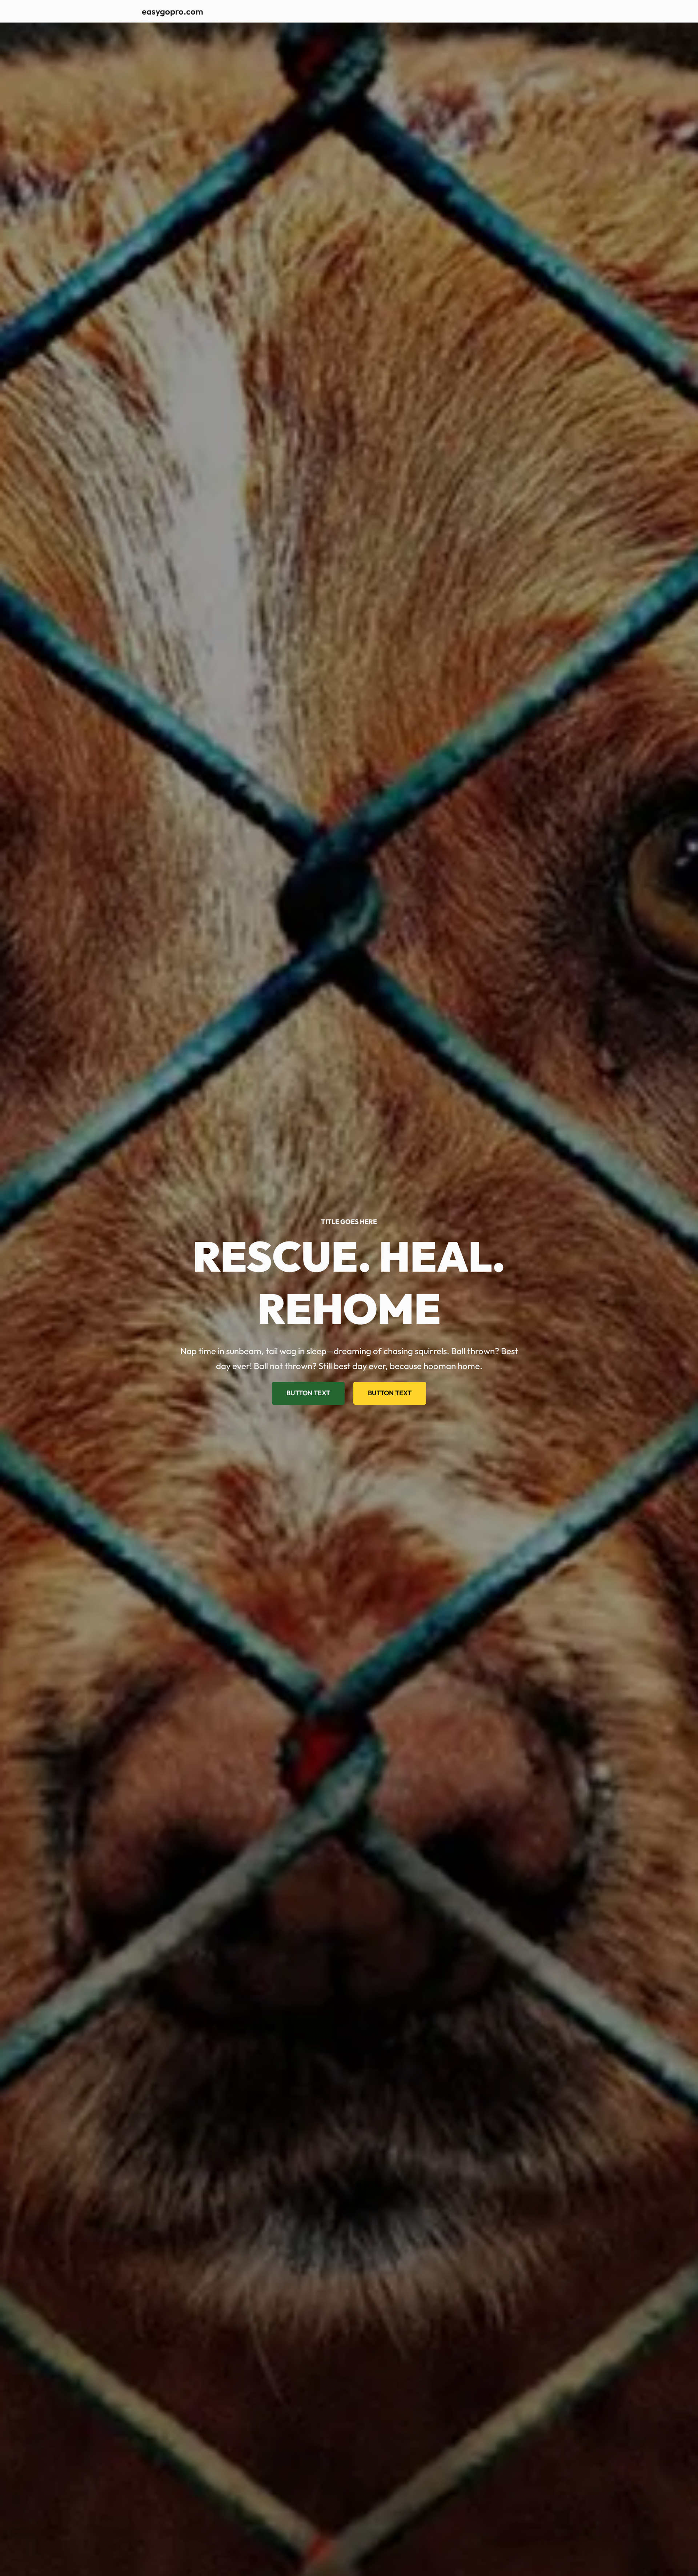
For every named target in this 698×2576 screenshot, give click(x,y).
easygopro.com (173, 11)
